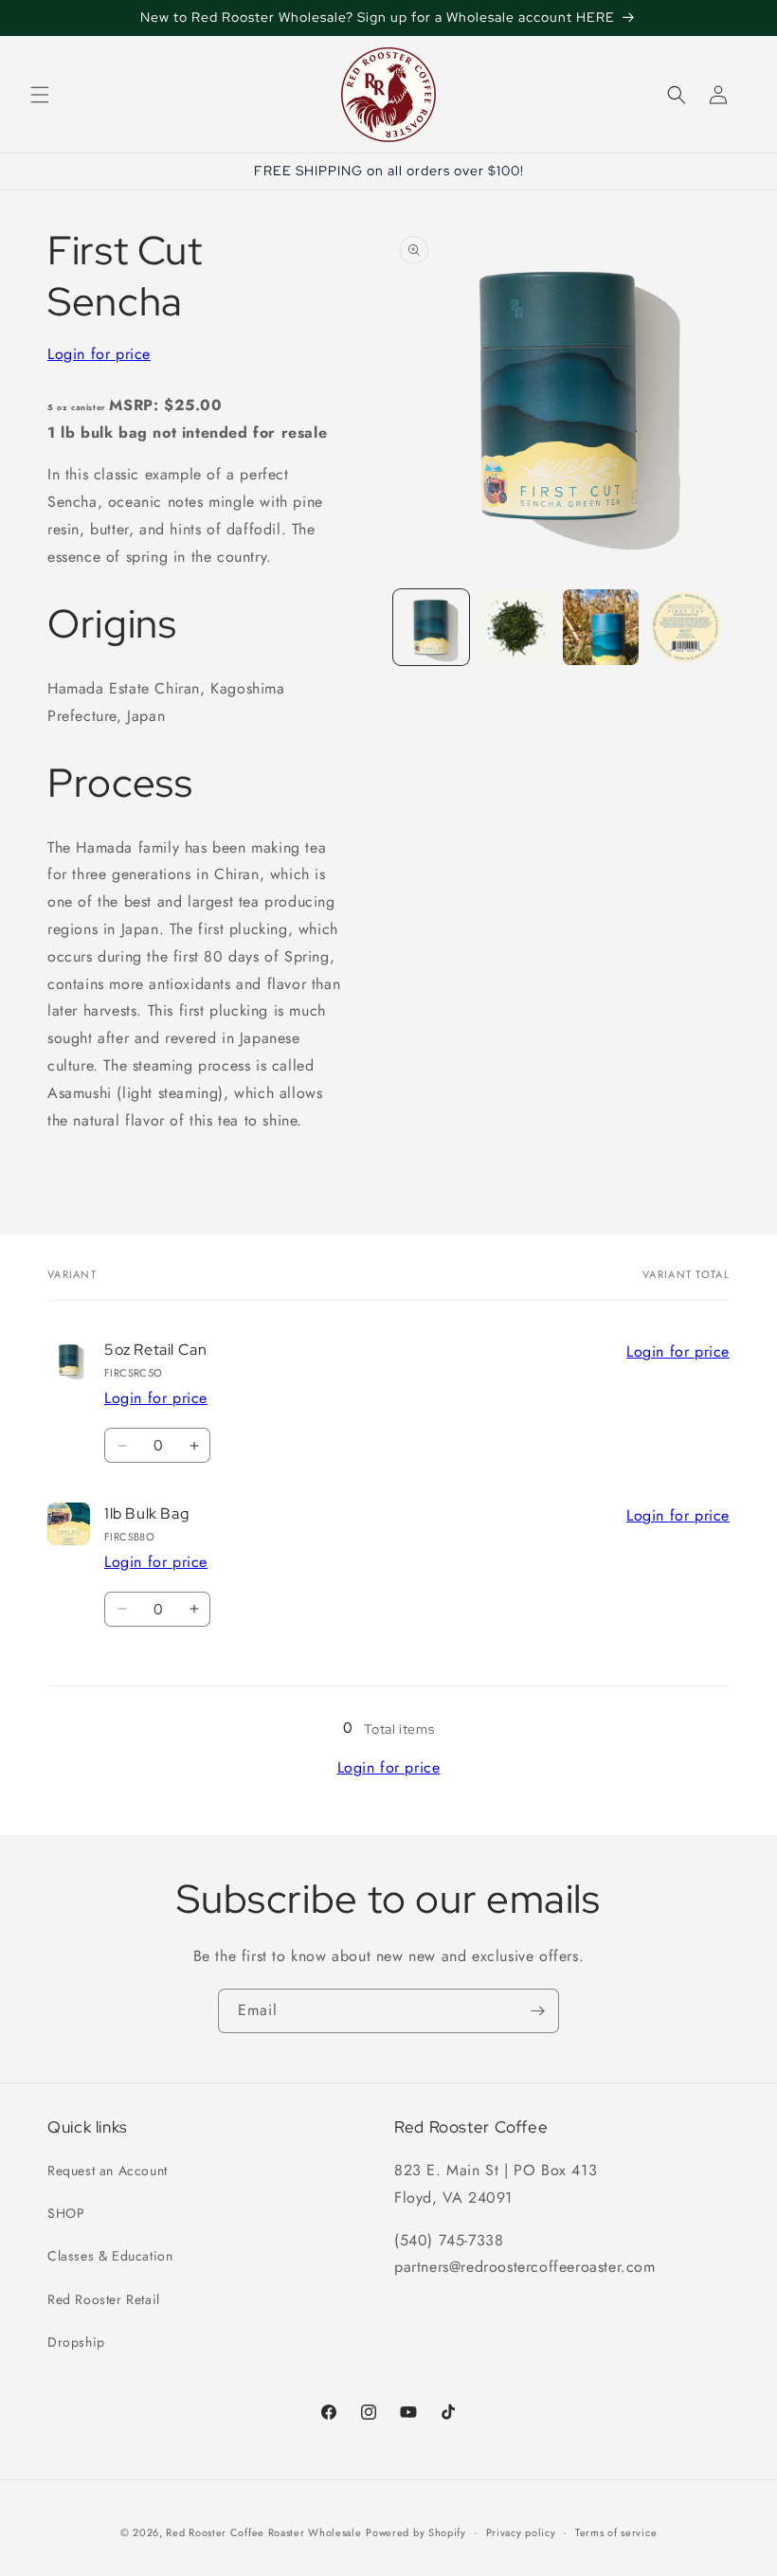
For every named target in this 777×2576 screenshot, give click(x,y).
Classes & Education (110, 2256)
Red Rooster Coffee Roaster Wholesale (263, 2532)
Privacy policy (521, 2532)
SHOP (66, 2213)
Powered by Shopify (416, 2532)
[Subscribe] (537, 2011)
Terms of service (616, 2532)
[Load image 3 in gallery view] (601, 627)
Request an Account (108, 2171)
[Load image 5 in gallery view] (686, 627)
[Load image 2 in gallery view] (516, 627)
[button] (40, 95)
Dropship (76, 2342)
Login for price (99, 354)
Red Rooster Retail (104, 2299)
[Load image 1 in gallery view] (431, 627)
